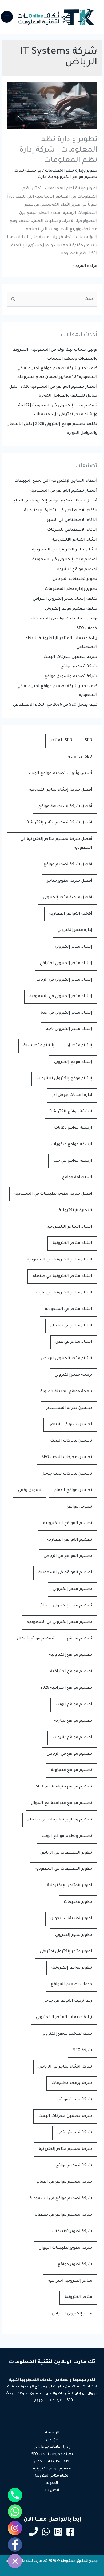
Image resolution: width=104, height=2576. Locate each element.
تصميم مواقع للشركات (76, 570)
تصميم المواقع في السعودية (65, 1573)
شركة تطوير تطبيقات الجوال (65, 2248)
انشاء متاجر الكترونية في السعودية (65, 550)
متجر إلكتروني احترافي (72, 2314)
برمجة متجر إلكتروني (73, 1375)
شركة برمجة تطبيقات (72, 2083)
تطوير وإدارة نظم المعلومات (71, 171)
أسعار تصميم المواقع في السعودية (64, 491)
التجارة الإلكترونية (75, 1211)
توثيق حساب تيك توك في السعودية (64, 619)
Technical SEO (79, 757)
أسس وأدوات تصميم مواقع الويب (61, 773)
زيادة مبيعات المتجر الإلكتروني (64, 2017)
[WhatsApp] (46, 2532)
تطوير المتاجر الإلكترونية (70, 1886)
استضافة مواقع (77, 1177)
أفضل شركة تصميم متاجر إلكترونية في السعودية (56, 844)
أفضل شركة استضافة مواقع (65, 807)
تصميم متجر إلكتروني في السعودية (65, 560)
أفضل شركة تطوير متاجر (70, 881)
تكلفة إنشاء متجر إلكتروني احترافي (65, 599)
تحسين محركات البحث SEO (67, 1457)
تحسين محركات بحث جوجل (67, 1474)
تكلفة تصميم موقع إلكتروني (71, 609)
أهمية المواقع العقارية (71, 914)
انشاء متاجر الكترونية (72, 1243)
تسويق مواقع (80, 1507)
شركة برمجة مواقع (75, 2100)
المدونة (52, 2483)
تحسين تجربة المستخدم (69, 1408)
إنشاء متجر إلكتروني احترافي (66, 963)
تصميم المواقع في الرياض (68, 1556)
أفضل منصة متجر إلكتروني (68, 898)
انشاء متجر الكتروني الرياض (67, 1359)
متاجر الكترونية (78, 2297)
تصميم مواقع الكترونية (52, 2469)
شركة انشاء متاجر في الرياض (65, 2067)
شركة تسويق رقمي (75, 2133)
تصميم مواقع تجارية (73, 1721)
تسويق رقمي (30, 1490)
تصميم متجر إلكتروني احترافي (65, 1606)
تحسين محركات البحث (71, 1441)
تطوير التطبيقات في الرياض (66, 1853)
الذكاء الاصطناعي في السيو (72, 520)
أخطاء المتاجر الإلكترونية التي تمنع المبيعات (56, 481)
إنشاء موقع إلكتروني (73, 1062)
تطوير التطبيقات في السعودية (64, 1869)
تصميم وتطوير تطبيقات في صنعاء (60, 1820)
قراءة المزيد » (85, 266)
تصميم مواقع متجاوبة (72, 1770)
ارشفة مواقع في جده (73, 1161)
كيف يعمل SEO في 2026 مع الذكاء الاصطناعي (55, 705)
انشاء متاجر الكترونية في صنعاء (62, 1276)
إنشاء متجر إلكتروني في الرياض (63, 980)
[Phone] (34, 2532)
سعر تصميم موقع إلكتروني (67, 2034)
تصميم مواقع (80, 1639)
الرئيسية (52, 2433)
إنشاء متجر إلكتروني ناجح (69, 1029)
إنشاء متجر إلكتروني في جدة (67, 1013)
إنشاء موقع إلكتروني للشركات (64, 1079)
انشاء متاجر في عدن (74, 1342)
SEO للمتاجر (61, 740)
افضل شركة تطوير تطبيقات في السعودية (53, 1194)
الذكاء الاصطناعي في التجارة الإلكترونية (61, 511)
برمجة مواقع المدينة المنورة (66, 1392)
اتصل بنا (52, 2491)
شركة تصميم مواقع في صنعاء (64, 2215)
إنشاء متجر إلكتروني (74, 947)
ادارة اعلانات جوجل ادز (72, 1095)
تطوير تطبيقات (78, 1902)
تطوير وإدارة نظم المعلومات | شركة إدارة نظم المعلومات (58, 150)
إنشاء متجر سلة (39, 1046)
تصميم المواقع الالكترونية (68, 1523)
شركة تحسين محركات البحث (70, 657)
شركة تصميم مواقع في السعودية (61, 2199)
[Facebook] (70, 2532)
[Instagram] (58, 2532)
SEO (89, 740)
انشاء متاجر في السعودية (69, 1309)
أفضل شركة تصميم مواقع (68, 865)
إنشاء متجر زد (80, 1046)
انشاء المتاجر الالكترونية (75, 540)
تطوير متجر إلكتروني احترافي (66, 1952)
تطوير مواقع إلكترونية (72, 1968)
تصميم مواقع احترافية (71, 1671)
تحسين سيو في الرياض (70, 1425)
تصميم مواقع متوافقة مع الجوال (62, 1803)
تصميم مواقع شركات (72, 1738)
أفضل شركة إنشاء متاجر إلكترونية (61, 790)
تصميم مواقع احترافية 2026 (66, 1688)
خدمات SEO (87, 629)
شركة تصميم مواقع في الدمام (65, 2182)
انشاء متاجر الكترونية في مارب (64, 1293)
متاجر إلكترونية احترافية (70, 2281)
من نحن (52, 2440)
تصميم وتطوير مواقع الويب (67, 1836)
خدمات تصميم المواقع (71, 1984)
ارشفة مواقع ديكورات (72, 1144)
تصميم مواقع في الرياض (69, 1754)
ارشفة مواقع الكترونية (71, 1112)
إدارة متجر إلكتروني (75, 930)
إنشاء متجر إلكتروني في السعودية (61, 996)
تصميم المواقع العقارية (70, 1540)
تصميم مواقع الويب (74, 1705)
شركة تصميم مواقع (79, 667)
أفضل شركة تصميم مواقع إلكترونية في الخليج (54, 501)
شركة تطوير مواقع (75, 2265)
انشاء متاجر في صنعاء (71, 1326)
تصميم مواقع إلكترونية (71, 1655)
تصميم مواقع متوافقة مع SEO (64, 1787)
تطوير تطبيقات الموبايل (75, 579)
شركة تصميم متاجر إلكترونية (65, 2149)
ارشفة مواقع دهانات (73, 1128)
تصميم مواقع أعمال (36, 1639)
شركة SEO (83, 2050)
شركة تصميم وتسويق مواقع (71, 677)
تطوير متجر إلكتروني (74, 1935)
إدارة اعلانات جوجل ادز (52, 2447)
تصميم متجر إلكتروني (73, 1589)
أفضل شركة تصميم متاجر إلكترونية (59, 823)
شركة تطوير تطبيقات (72, 2232)
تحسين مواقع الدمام (73, 1490)
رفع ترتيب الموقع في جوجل (67, 2001)
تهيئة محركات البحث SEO (52, 2455)
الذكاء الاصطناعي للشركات (72, 530)
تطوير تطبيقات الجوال (71, 1919)
